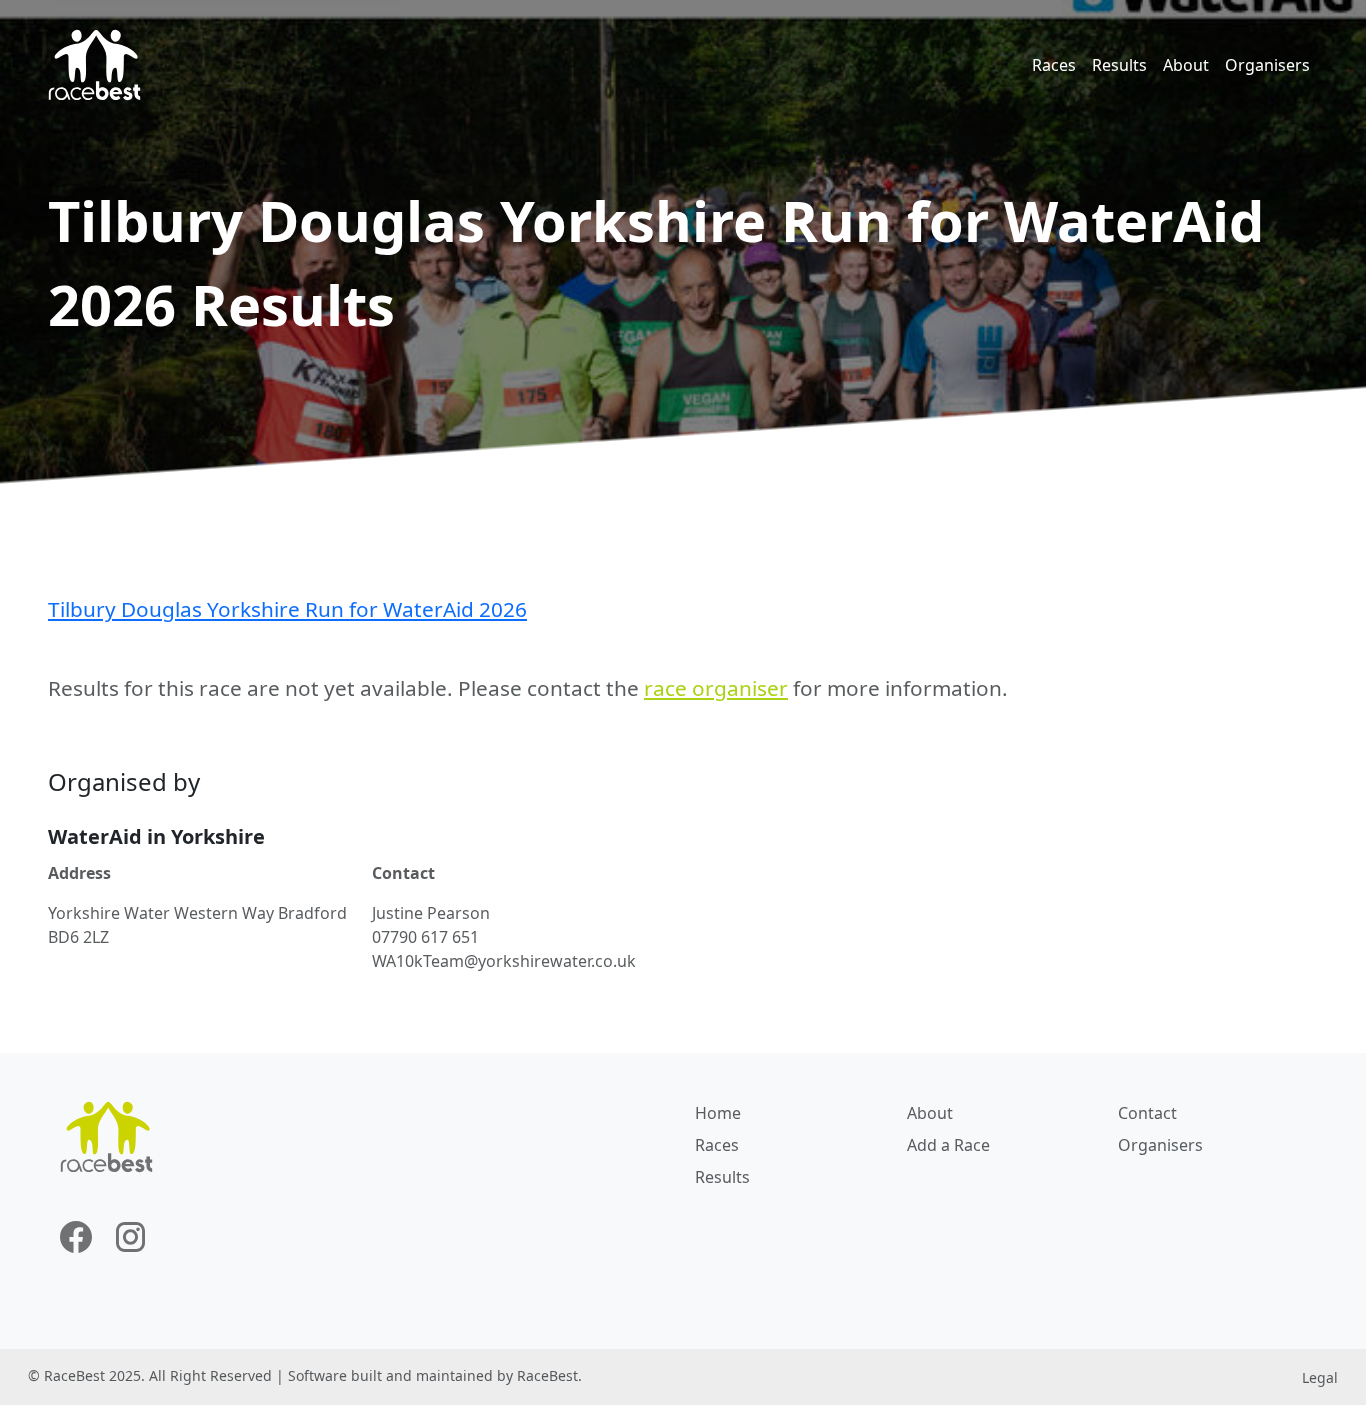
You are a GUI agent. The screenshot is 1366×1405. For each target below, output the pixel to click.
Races (1054, 65)
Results (1119, 65)
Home (718, 1113)
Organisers (1267, 65)
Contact (1147, 1113)
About (1186, 65)
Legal (1320, 1377)
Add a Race (948, 1145)
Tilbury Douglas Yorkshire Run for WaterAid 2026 (287, 609)
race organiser (716, 688)
